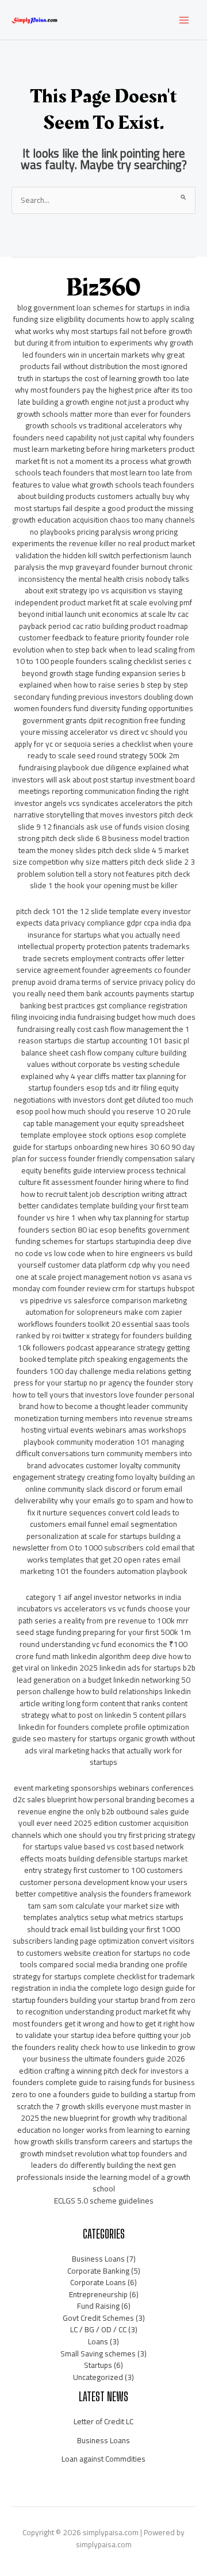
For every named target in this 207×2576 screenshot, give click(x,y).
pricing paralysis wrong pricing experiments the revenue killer (95, 538)
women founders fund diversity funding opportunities (103, 708)
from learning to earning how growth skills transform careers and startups (102, 2136)
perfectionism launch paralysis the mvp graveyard (103, 561)
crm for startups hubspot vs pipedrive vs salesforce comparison (107, 1294)
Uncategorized (98, 2377)
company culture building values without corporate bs (107, 1059)
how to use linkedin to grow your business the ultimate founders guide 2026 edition (107, 2059)
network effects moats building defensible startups (102, 1853)
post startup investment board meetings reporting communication (107, 786)
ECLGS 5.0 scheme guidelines (104, 2201)
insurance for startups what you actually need (104, 935)
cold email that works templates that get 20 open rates (111, 1554)
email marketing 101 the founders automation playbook (104, 1566)
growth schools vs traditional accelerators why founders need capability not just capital (98, 431)
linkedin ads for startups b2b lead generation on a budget (106, 1674)
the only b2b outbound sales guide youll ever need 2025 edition (104, 1817)
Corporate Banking (98, 2271)
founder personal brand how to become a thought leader (107, 1401)
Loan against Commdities (103, 2459)
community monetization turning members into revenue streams (103, 1412)
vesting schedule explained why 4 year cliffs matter (100, 1070)
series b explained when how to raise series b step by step (103, 679)
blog (24, 308)
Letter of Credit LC (103, 2421)
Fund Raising (98, 2306)
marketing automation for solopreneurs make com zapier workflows (103, 1312)
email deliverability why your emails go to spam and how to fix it (104, 1501)
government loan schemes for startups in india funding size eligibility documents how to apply (101, 314)
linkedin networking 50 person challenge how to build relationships (104, 1686)
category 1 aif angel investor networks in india (103, 1597)
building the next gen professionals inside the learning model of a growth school (103, 2177)
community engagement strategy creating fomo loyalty (97, 1471)
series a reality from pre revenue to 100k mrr (112, 1621)
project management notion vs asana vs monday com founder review (102, 1283)
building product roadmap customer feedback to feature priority (103, 632)
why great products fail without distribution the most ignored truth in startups (103, 366)
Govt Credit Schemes (98, 2318)
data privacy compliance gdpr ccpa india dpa (118, 923)
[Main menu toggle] (184, 20)
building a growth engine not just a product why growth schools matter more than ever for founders (104, 408)
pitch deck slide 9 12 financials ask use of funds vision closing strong (106, 826)
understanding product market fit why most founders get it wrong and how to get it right (102, 2018)
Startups (98, 2365)
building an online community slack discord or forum (110, 1483)
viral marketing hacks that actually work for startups (111, 1757)
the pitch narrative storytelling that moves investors (103, 809)
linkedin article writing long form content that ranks (105, 1697)
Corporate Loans (98, 2282)
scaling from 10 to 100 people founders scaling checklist (105, 656)
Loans (98, 2341)
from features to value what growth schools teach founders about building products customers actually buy (103, 484)
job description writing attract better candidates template (103, 1200)
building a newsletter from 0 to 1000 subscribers (97, 1542)
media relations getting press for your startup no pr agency (102, 1377)
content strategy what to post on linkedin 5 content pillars (105, 1709)
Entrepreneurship (98, 2294)
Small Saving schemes (98, 2354)
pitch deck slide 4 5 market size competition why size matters (101, 856)
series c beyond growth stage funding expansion (107, 667)
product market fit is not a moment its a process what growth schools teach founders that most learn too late (105, 461)
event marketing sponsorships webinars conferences (104, 1788)
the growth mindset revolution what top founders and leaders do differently (106, 2153)
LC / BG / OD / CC (98, 2329)
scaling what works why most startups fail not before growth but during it (104, 331)
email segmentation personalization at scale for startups (102, 1530)
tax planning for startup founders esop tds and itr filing (107, 1082)
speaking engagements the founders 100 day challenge (102, 1365)
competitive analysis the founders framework (115, 1894)
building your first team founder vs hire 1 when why (103, 1212)
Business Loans (98, 2259)
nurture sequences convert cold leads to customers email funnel (105, 1519)
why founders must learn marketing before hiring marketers (104, 444)
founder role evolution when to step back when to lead (101, 644)
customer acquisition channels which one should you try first (100, 1829)
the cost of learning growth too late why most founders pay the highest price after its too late (104, 390)
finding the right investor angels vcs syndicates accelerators (101, 797)
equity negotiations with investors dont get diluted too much (103, 1094)
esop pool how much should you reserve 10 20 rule (103, 1111)
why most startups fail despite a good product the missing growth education (103, 508)
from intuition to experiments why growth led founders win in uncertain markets (108, 349)
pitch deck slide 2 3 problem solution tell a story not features (106, 868)
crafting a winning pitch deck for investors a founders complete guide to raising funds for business (104, 2077)
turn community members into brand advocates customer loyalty (110, 1459)
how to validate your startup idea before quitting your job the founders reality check (103, 2035)
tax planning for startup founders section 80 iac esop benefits (104, 1224)
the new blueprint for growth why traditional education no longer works (102, 2124)
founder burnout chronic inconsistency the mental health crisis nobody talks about (106, 579)
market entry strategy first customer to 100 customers (106, 1865)
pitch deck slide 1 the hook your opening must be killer (110, 880)
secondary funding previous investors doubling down (103, 697)
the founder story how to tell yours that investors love (103, 1389)
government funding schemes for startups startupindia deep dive (103, 1236)
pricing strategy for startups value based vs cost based (109, 1841)
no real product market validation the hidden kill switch (105, 549)
